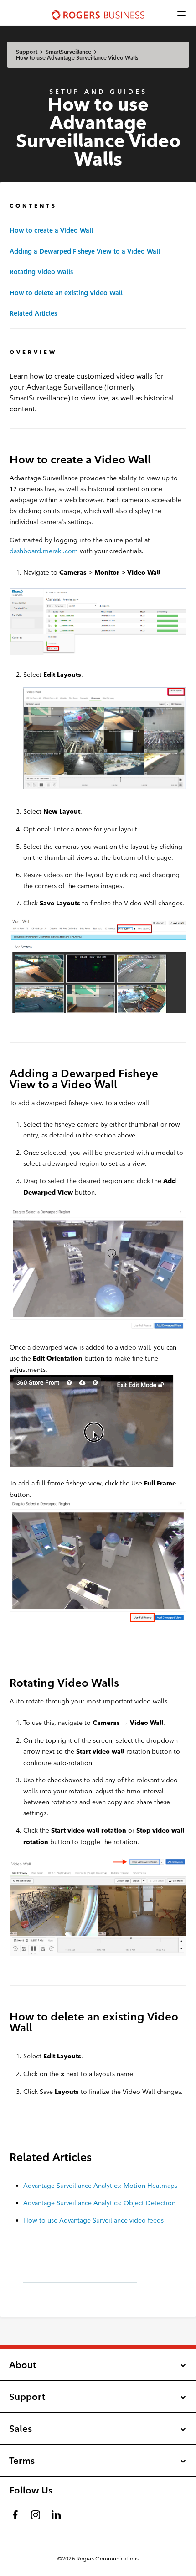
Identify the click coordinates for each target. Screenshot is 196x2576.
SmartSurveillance (68, 52)
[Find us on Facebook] (16, 2513)
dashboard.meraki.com (44, 551)
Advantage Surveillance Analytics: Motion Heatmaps (100, 2186)
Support (27, 52)
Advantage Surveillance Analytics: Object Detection (99, 2203)
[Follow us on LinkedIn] (57, 2513)
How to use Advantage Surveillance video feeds (93, 2220)
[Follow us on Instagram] (36, 2513)
